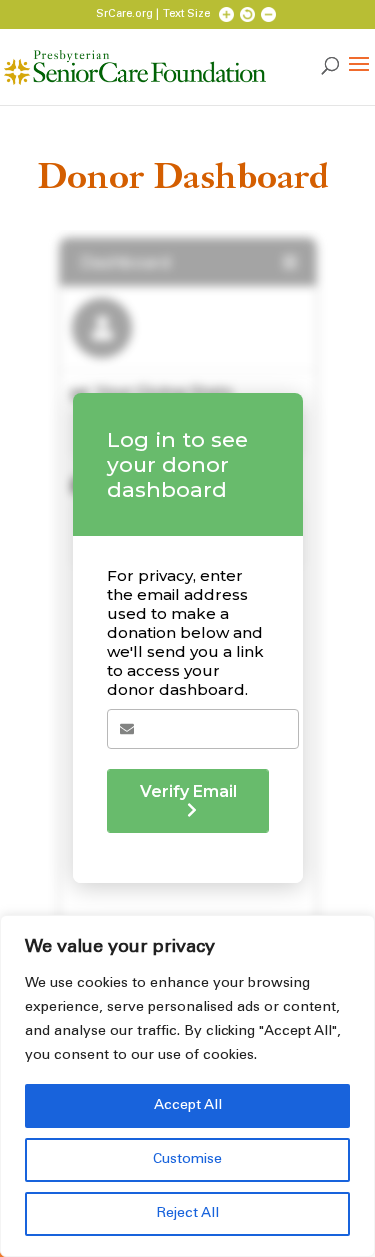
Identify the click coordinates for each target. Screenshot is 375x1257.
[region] (187, 1086)
